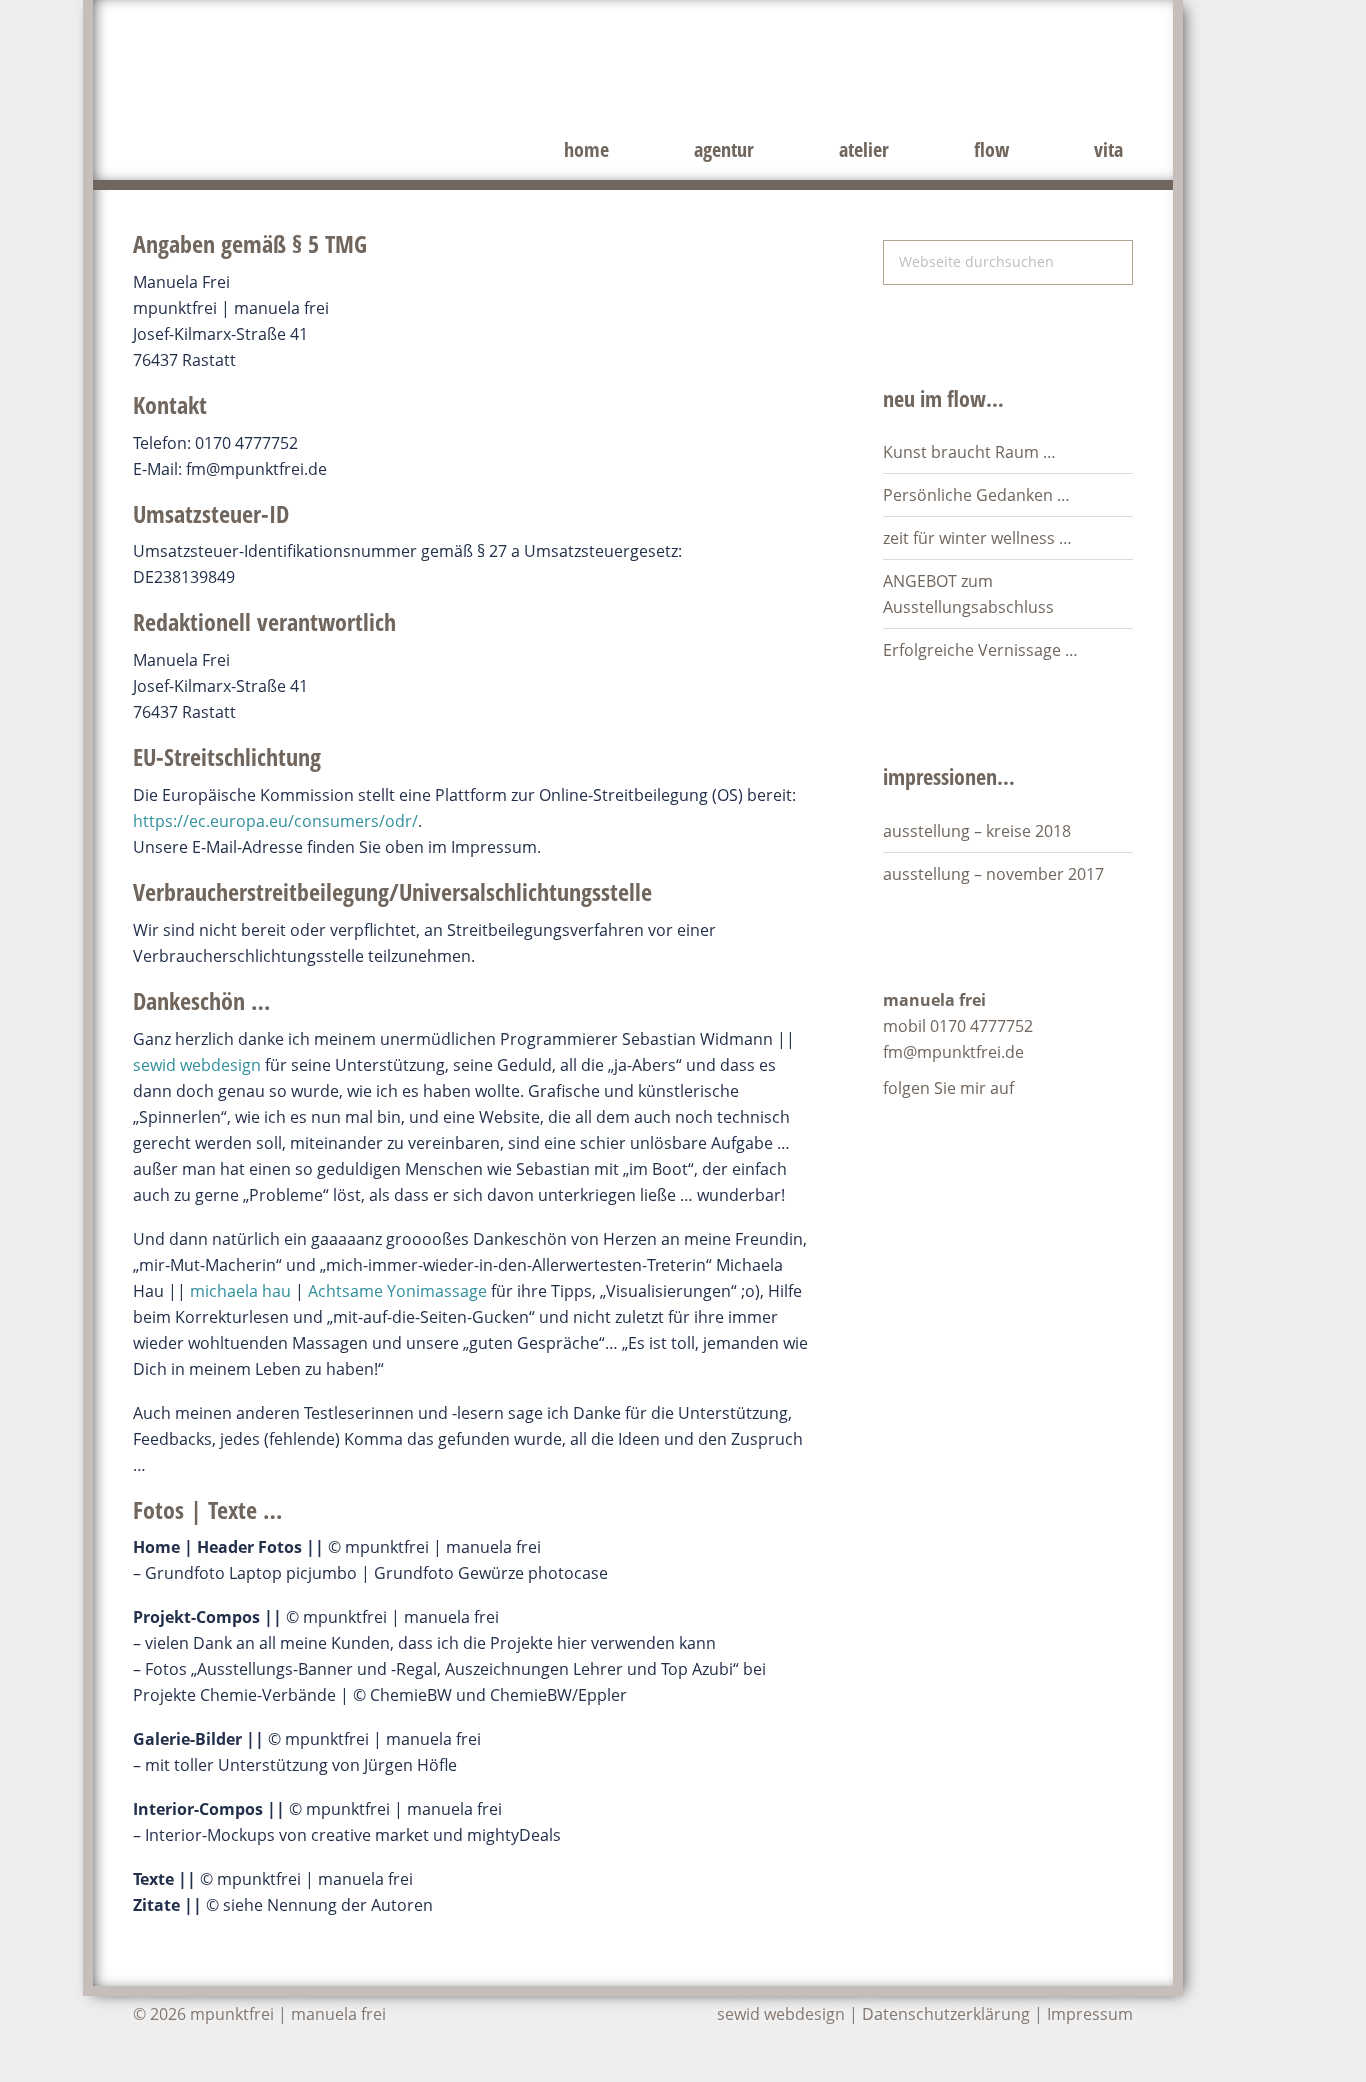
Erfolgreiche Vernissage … (980, 650)
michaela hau (240, 1291)
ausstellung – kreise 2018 (977, 831)
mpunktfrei (393, 70)
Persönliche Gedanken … (976, 495)
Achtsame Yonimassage (397, 1291)
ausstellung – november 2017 (993, 874)
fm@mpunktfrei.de (953, 1052)
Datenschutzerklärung (946, 2014)
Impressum (1090, 2014)
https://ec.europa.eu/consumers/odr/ (275, 821)
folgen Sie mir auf (950, 1088)
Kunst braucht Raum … (969, 452)
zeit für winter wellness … (977, 538)
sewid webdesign (197, 1065)
